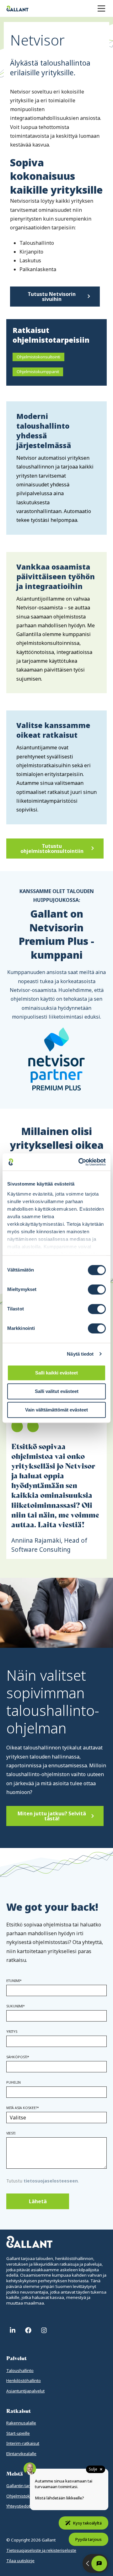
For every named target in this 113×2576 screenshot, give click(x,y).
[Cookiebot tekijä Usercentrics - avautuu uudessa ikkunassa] (80, 1162)
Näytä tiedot (80, 1354)
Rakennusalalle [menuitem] (21, 2423)
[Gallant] (17, 8)
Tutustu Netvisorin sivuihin (52, 297)
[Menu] (101, 8)
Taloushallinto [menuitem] (20, 2370)
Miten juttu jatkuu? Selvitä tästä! (52, 1816)
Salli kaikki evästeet (56, 1373)
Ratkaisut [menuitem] (19, 2411)
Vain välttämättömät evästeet (56, 1410)
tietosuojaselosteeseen (51, 2181)
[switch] (97, 1289)
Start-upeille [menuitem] (18, 2433)
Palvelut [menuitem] (16, 2358)
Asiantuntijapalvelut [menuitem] (25, 2391)
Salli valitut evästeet (57, 1391)
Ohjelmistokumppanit (38, 372)
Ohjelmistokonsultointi (38, 357)
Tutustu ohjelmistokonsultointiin (52, 849)
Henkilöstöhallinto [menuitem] (24, 2381)
